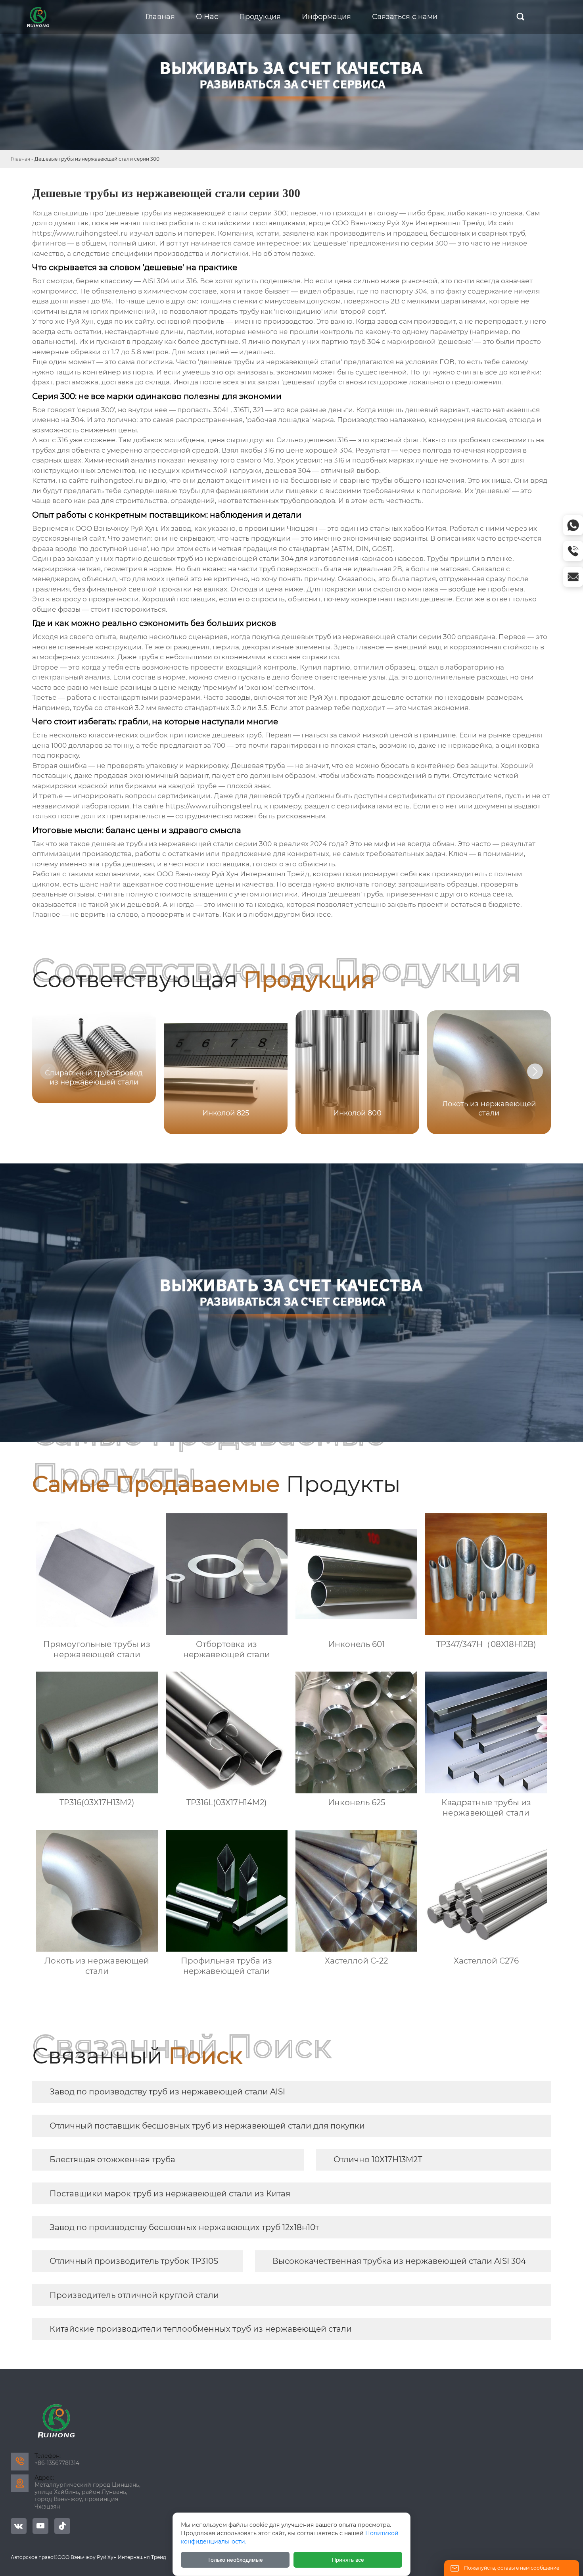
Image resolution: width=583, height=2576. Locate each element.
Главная (20, 159)
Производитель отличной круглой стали (134, 2295)
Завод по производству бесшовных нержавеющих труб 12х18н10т (184, 2227)
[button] (535, 1071)
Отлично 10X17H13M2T (378, 2159)
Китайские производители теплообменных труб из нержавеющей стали (201, 2329)
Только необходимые (235, 2560)
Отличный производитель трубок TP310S (134, 2261)
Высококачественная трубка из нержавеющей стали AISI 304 (399, 2261)
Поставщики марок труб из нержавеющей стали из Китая (170, 2194)
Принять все (348, 2560)
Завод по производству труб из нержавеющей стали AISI (167, 2092)
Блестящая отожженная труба (112, 2159)
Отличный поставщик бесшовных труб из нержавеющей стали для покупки (207, 2126)
